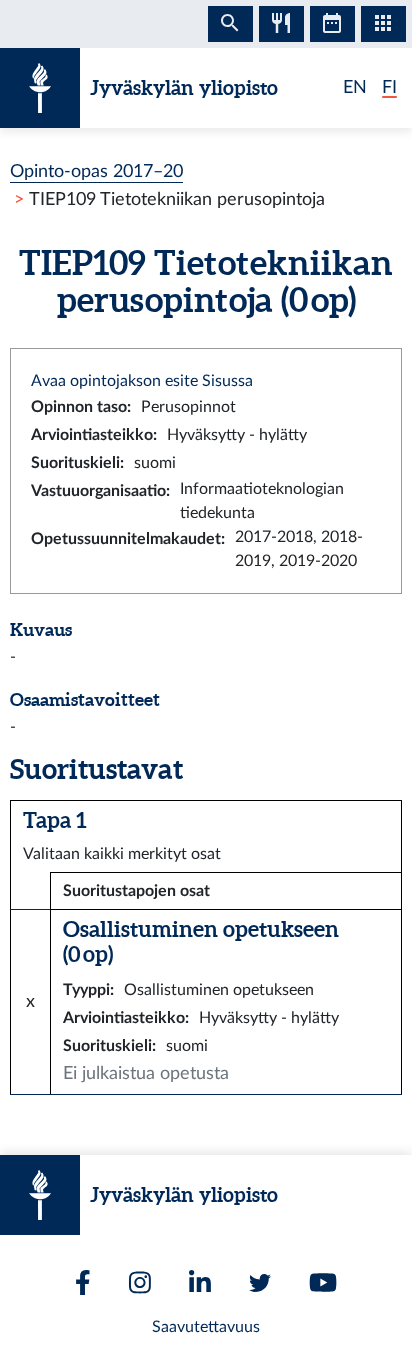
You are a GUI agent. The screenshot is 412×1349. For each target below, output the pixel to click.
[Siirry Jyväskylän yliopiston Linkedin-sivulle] (200, 1282)
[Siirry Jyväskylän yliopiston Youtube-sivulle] (323, 1282)
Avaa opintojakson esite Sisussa (142, 381)
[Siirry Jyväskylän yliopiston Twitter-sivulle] (260, 1283)
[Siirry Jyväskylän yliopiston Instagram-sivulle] (140, 1282)
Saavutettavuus (206, 1327)
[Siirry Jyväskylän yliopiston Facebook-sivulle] (83, 1282)
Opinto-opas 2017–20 (96, 171)
